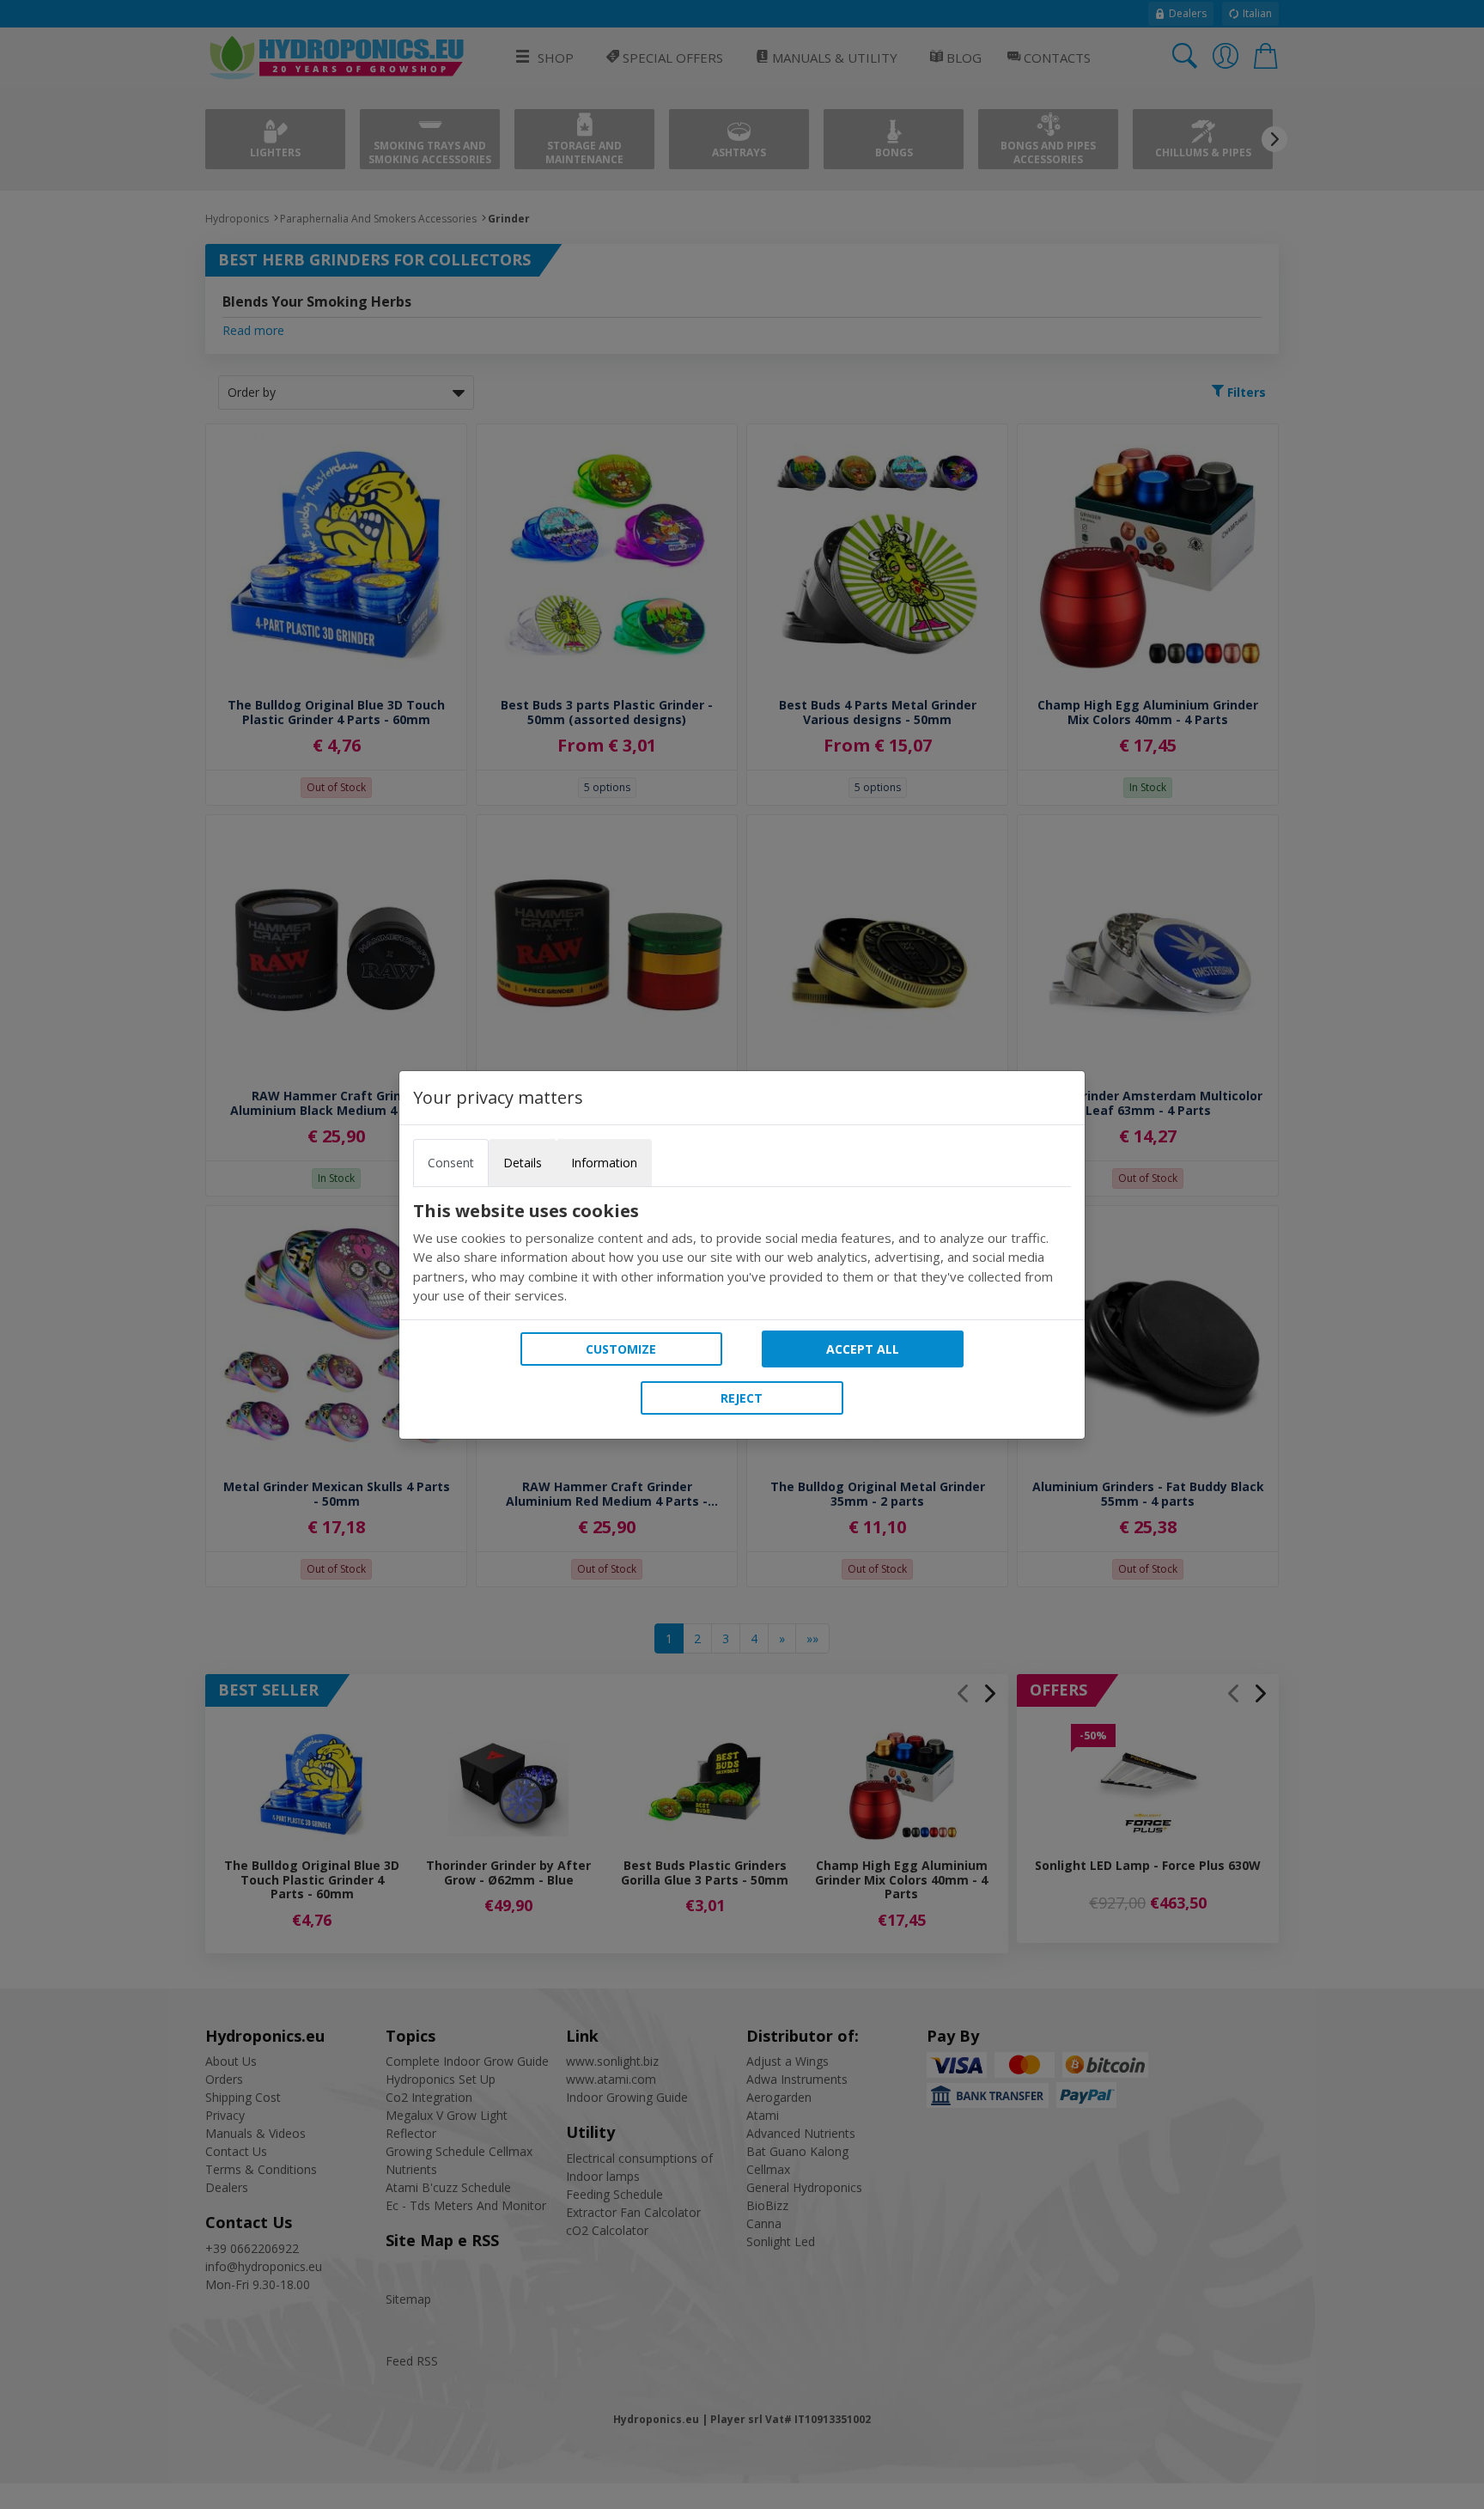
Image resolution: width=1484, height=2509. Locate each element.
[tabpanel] (742, 1253)
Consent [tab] (451, 1163)
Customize (621, 1349)
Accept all (863, 1349)
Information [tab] (604, 1163)
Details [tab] (523, 1163)
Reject (742, 1398)
